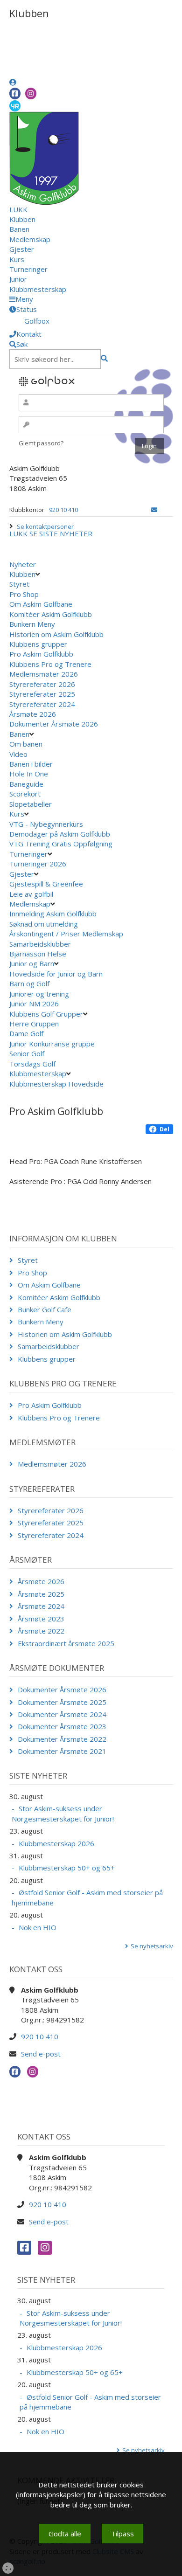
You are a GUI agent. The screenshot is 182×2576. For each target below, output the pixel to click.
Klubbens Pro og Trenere (50, 664)
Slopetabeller (31, 804)
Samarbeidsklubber (40, 944)
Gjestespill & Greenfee (46, 884)
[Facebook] (15, 93)
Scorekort (25, 794)
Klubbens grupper (38, 644)
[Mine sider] (13, 82)
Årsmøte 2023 (41, 1619)
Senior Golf (27, 1053)
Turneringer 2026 (38, 864)
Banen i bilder (31, 764)
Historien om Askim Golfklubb (56, 634)
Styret (19, 584)
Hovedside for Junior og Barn (56, 974)
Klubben (22, 219)
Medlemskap (30, 239)
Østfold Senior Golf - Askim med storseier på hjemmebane (87, 1897)
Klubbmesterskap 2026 (56, 1843)
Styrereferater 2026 (42, 684)
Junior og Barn (32, 963)
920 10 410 (63, 510)
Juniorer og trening (39, 994)
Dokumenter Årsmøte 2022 (62, 1739)
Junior (18, 279)
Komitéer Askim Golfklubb (51, 614)
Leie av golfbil (31, 894)
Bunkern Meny (32, 624)
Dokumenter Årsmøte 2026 (54, 724)
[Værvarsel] (15, 105)
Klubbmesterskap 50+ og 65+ (67, 1868)
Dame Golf (26, 1033)
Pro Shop (24, 594)
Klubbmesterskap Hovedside (56, 1084)
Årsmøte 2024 (41, 1606)
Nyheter (23, 564)
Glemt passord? (41, 443)
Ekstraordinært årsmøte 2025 (66, 1643)
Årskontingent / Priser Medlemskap (66, 934)
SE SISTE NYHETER (61, 533)
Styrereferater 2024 (42, 704)
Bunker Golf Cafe (45, 1309)
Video (18, 754)
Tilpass (122, 2534)
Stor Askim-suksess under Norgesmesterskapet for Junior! (63, 1813)
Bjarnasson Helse (38, 954)
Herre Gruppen (34, 1024)
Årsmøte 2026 (33, 714)
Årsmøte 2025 (41, 1594)
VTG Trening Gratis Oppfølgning (61, 844)
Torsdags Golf (32, 1064)
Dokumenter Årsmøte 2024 (62, 1714)
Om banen (26, 744)
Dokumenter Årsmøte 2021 (62, 1751)
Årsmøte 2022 (41, 1631)
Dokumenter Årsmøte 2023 (62, 1726)
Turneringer (28, 269)
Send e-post (41, 2054)
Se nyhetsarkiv (152, 1946)
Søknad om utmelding (44, 924)
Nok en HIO (38, 1927)
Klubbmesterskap (38, 289)
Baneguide (26, 784)
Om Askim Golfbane (41, 604)
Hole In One (29, 774)
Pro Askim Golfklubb (41, 654)
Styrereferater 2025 (42, 694)
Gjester (22, 249)
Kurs (17, 259)
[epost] (154, 510)
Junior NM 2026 (34, 1004)
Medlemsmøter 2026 (44, 674)
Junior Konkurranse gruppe (52, 1044)
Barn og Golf (29, 983)
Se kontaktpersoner (45, 526)
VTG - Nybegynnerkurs (46, 824)
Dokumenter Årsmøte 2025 (62, 1702)
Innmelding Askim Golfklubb (53, 914)
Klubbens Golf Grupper (46, 1014)
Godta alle (65, 2534)
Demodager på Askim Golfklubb (60, 834)
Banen (19, 229)
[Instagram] (31, 93)
